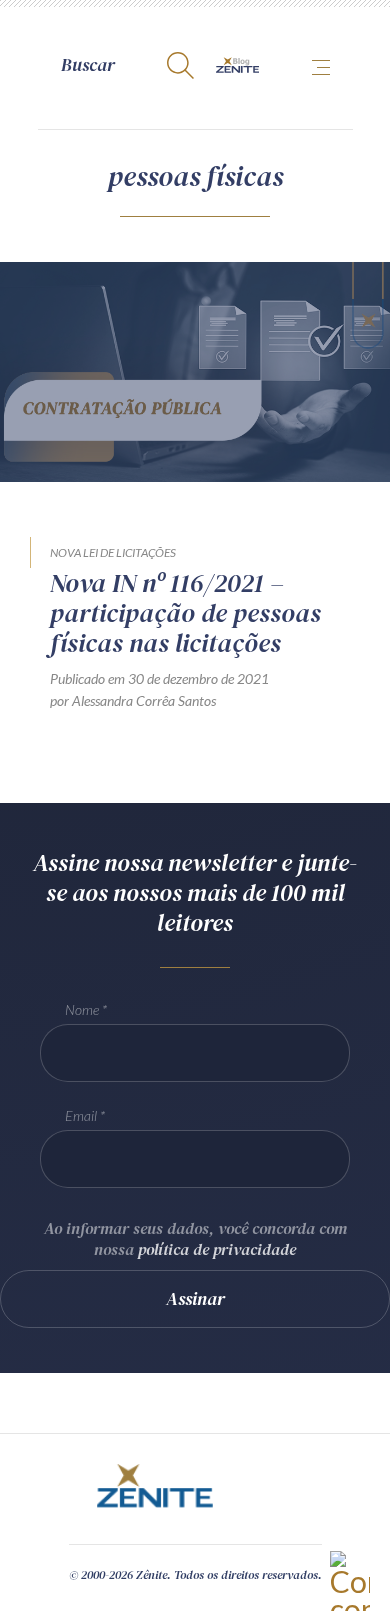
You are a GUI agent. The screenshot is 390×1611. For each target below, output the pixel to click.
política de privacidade (217, 1249)
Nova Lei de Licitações (113, 552)
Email (81, 1115)
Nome (82, 1009)
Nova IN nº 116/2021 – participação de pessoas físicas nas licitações (185, 613)
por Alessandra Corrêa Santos (133, 700)
